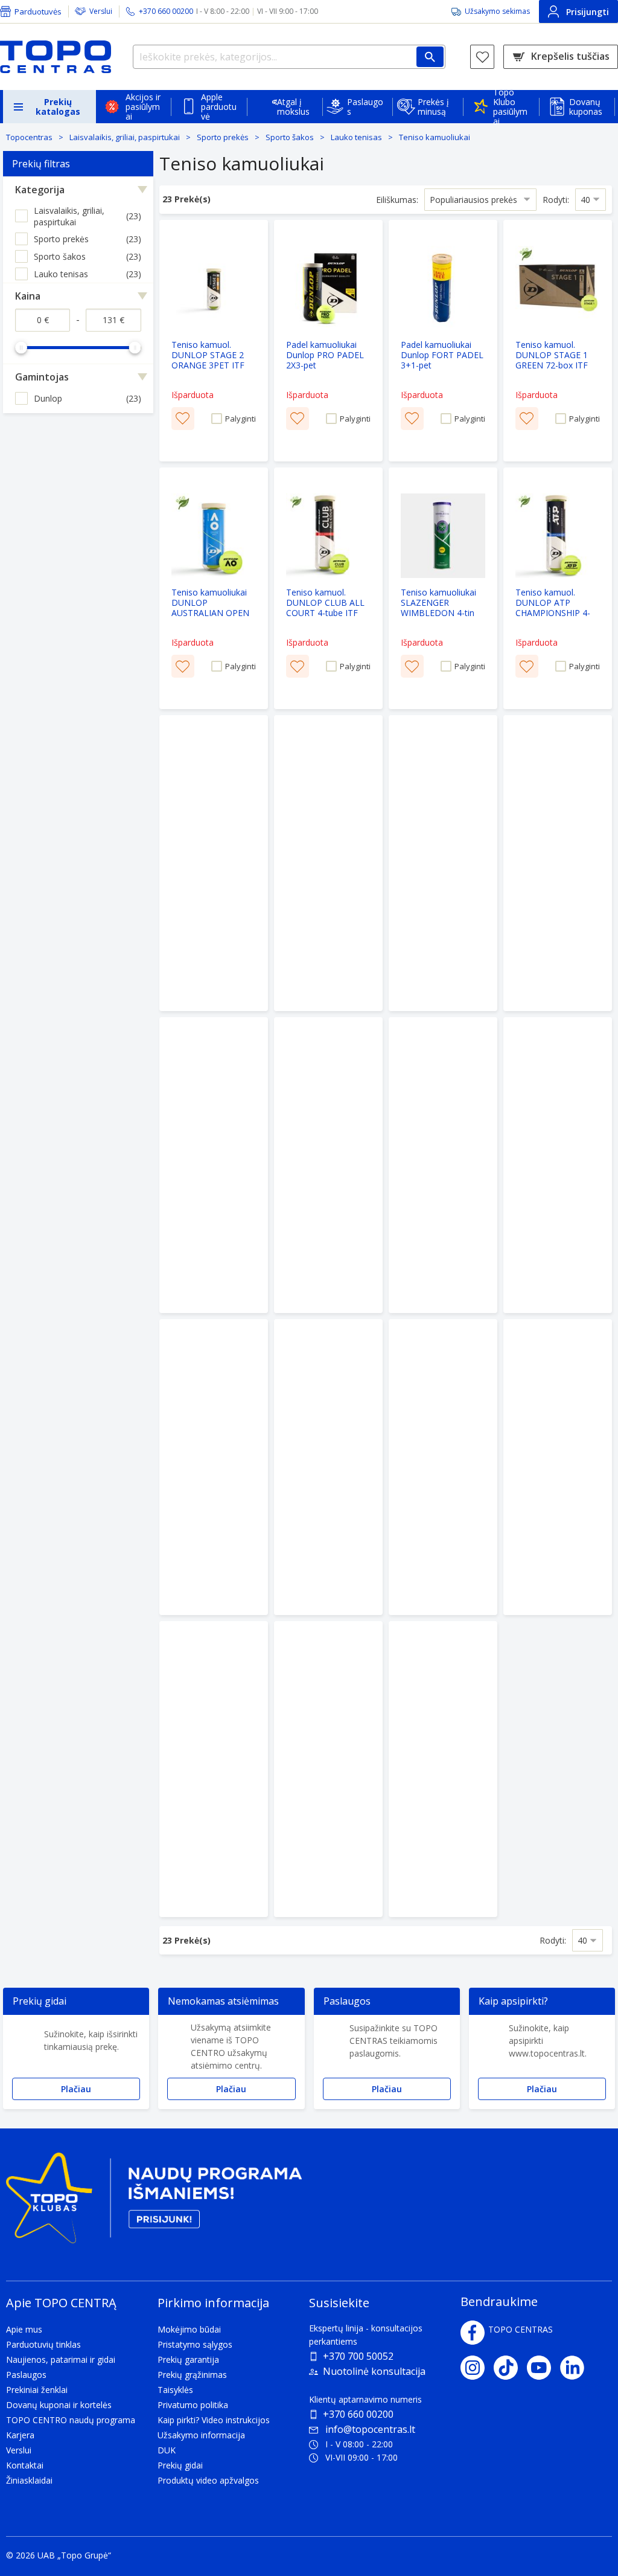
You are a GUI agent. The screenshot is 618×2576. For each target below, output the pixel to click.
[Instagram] (477, 2368)
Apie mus (24, 2329)
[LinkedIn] (577, 2368)
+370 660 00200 (358, 2414)
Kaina (28, 296)
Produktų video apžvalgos (208, 2480)
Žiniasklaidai (29, 2480)
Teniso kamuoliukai (435, 137)
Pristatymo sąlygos (195, 2344)
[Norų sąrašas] (482, 57)
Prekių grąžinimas (192, 2375)
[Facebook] (473, 2333)
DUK (167, 2450)
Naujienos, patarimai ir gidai (61, 2359)
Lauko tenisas (356, 137)
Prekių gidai (180, 2465)
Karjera (20, 2435)
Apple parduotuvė (219, 107)
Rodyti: (556, 200)
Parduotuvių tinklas (43, 2344)
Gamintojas (42, 377)
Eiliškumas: (397, 200)
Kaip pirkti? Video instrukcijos (214, 2420)
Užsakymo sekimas (497, 11)
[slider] (21, 347)
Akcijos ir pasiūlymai (143, 107)
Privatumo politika (193, 2405)
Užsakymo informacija (201, 2435)
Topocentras (29, 137)
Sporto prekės (223, 137)
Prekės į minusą (433, 107)
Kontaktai (25, 2465)
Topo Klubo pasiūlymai (510, 107)
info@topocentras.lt (370, 2429)
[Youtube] (543, 2368)
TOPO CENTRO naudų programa (71, 2420)
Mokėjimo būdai (189, 2329)
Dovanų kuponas (586, 107)
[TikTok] (510, 2368)
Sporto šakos (290, 137)
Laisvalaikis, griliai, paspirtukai (125, 137)
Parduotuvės (38, 11)
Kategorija (40, 190)
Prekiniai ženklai (37, 2390)
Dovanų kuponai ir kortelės (59, 2405)
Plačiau (76, 2089)
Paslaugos (365, 107)
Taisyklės (175, 2390)
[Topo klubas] (154, 2202)
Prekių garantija (188, 2359)
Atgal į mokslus (293, 107)
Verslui (101, 11)
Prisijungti (588, 12)
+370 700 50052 (358, 2356)
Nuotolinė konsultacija (374, 2371)
